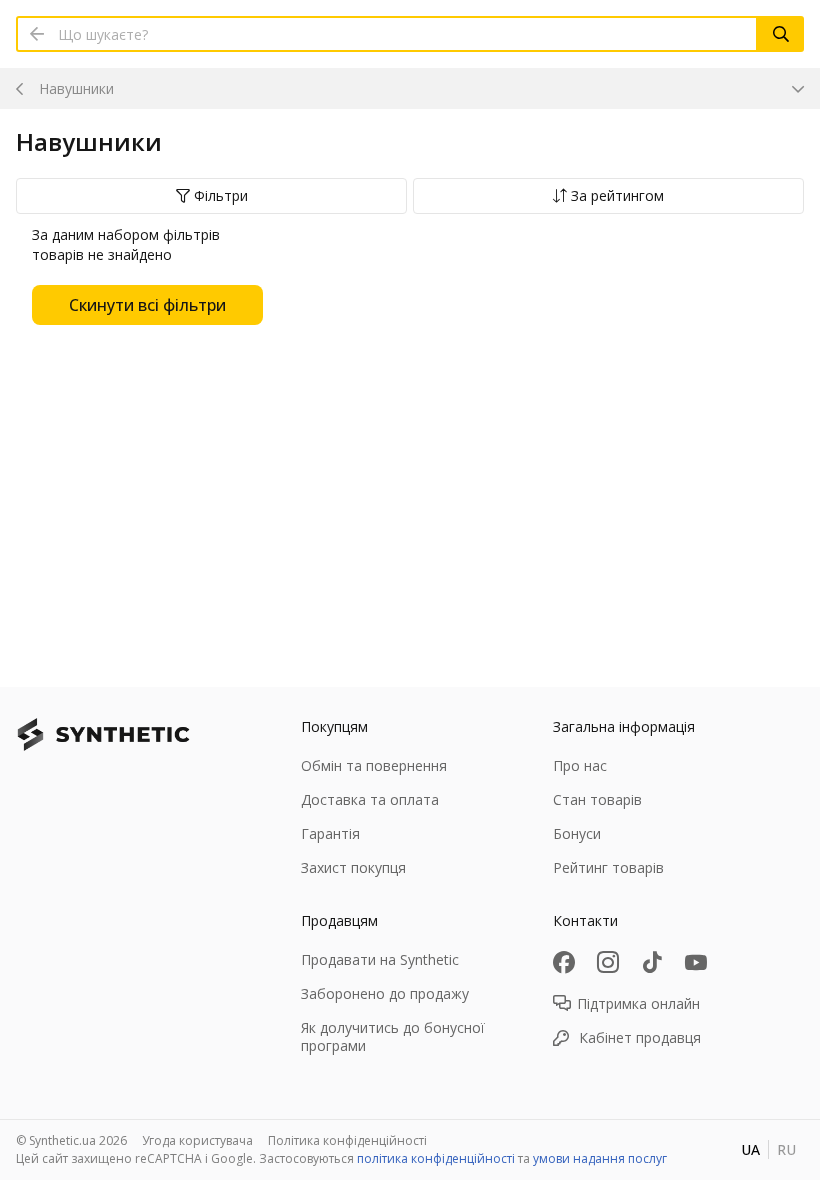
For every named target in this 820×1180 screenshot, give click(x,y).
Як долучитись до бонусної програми (393, 1036)
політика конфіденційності (436, 1158)
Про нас (580, 765)
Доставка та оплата (370, 799)
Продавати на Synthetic (380, 959)
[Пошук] (781, 34)
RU (786, 1149)
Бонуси (577, 833)
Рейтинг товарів (608, 867)
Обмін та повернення (374, 765)
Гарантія (330, 833)
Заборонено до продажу (385, 993)
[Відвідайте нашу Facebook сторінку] (564, 962)
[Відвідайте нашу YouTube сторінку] (696, 962)
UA (750, 1149)
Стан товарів (597, 799)
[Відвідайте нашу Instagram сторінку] (608, 962)
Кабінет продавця (640, 1037)
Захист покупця (353, 867)
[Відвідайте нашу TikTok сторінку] (652, 962)
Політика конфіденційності (347, 1140)
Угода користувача (197, 1140)
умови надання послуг (600, 1158)
